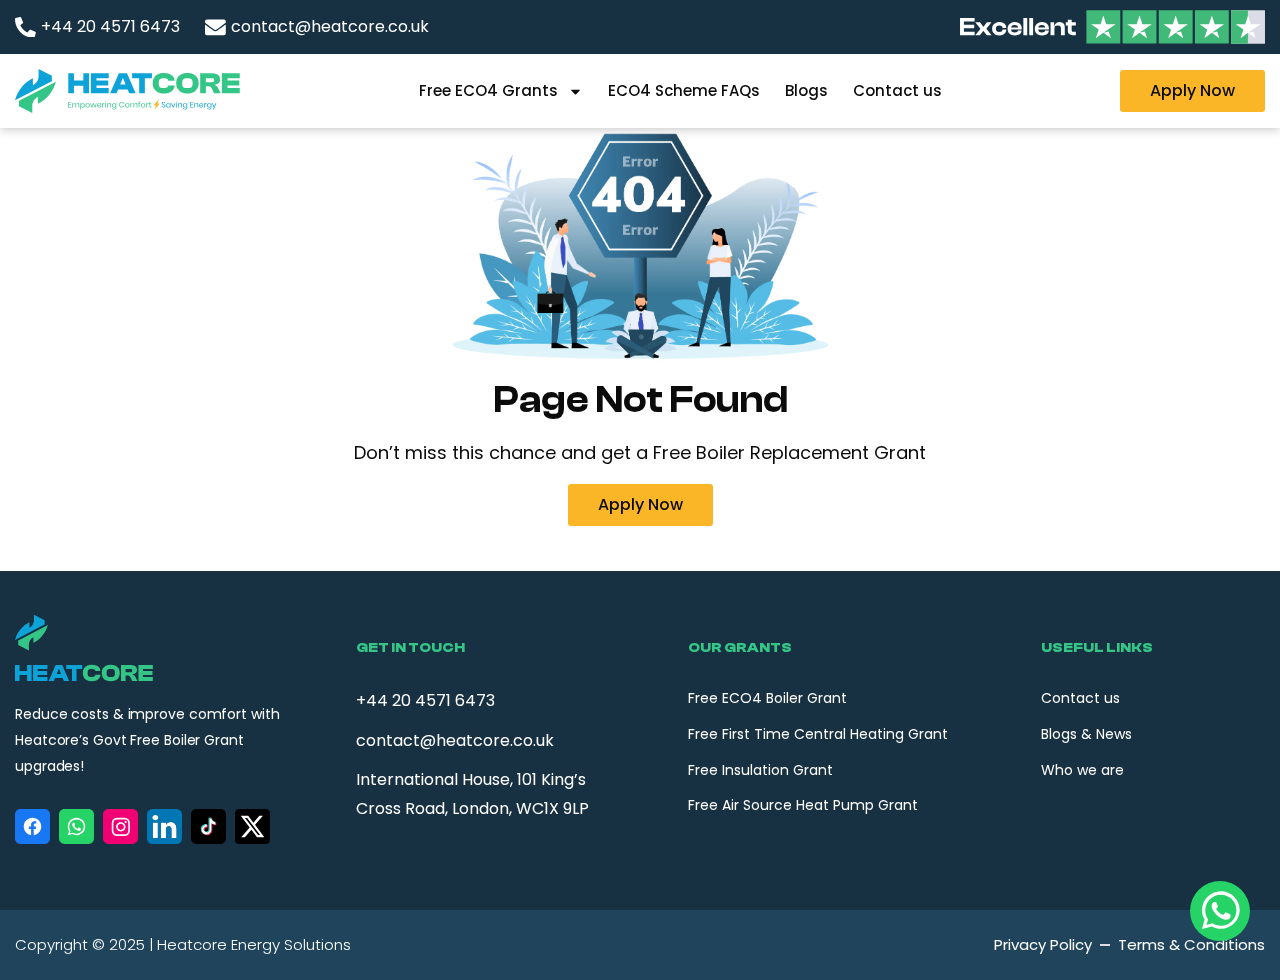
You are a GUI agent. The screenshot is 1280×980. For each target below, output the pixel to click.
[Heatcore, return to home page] (127, 91)
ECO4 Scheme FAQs (684, 90)
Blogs (806, 90)
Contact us (897, 90)
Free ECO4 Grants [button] (488, 90)
